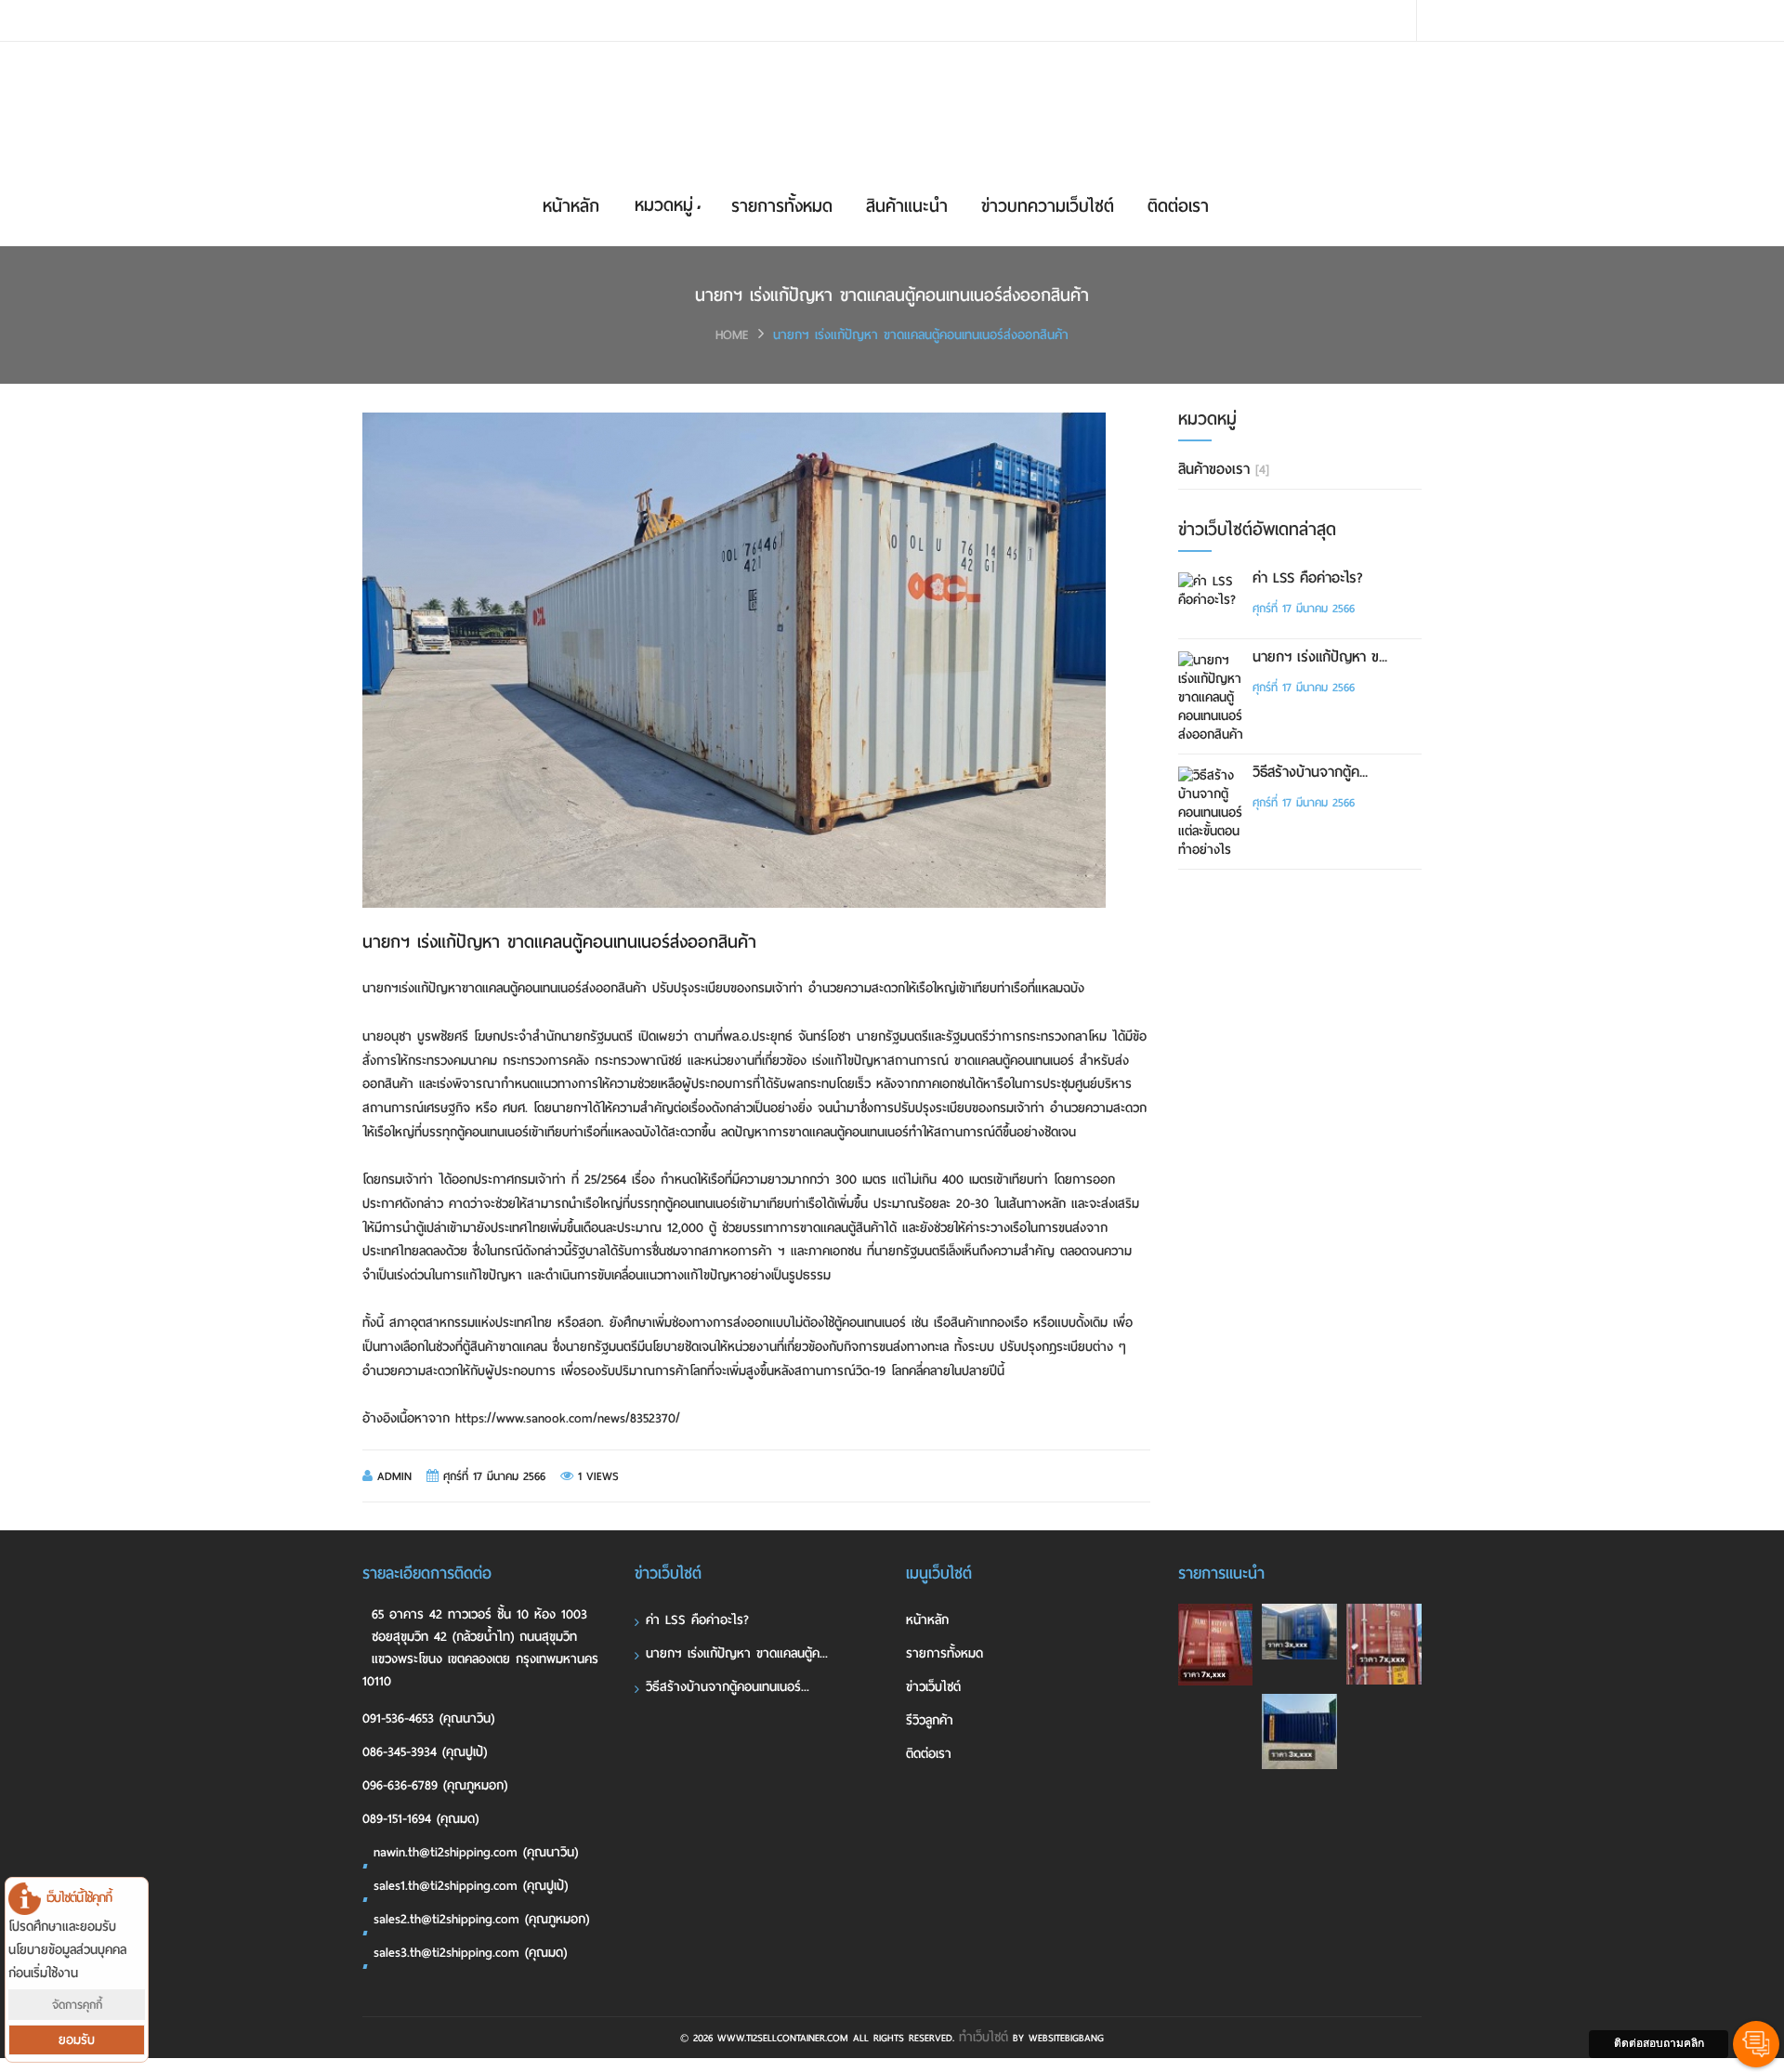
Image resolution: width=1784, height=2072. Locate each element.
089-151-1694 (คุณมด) (420, 1819)
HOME (732, 335)
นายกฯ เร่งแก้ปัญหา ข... (1320, 657)
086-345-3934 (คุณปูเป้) (425, 1752)
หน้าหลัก (571, 206)
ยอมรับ (77, 2040)
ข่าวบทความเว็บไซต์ (1048, 206)
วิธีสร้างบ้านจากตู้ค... (1310, 772)
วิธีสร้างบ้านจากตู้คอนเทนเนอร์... (728, 1687)
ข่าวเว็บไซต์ (933, 1687)
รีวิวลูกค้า (930, 1720)
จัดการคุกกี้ (77, 2005)
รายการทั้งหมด (782, 206)
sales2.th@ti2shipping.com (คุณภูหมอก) (481, 1919)
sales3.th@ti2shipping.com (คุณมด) (470, 1953)
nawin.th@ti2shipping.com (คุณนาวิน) (476, 1852)
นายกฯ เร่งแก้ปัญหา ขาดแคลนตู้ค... (737, 1653)
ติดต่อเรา (1178, 206)
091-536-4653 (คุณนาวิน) (428, 1718)
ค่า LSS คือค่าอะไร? (1308, 578)
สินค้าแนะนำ (907, 206)
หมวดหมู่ (664, 205)
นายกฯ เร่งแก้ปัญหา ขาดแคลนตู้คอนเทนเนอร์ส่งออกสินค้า (921, 335)
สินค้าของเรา (1224, 469)
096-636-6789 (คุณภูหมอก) (435, 1785)
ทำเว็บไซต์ (984, 2037)
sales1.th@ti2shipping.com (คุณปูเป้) (471, 1886)
